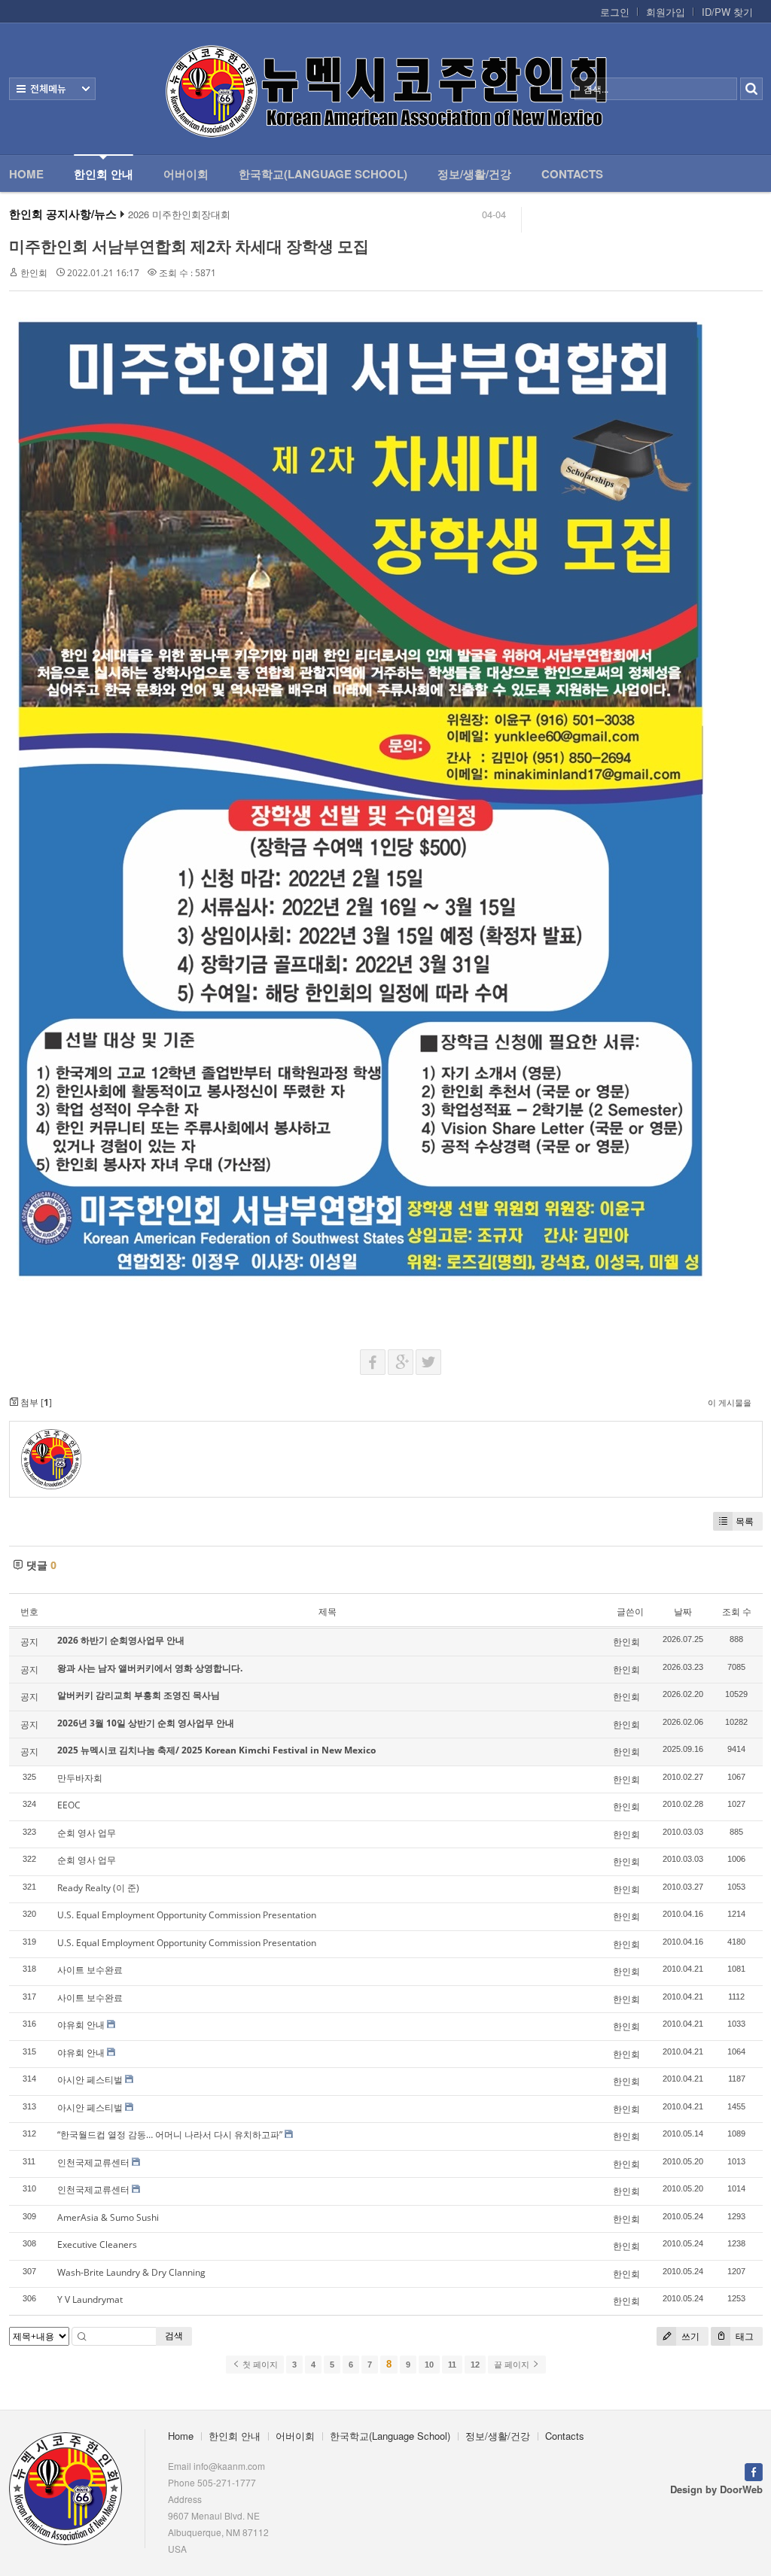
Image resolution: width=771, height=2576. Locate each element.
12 (475, 2365)
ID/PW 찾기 (727, 12)
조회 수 (737, 1612)
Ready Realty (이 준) (98, 1888)
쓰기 (689, 2336)
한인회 (34, 273)
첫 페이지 (259, 2365)
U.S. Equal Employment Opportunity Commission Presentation (187, 1915)
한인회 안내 (104, 174)
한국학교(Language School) (323, 174)
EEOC (69, 1805)
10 (429, 2365)
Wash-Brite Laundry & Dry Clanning (131, 2272)
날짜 (683, 1612)
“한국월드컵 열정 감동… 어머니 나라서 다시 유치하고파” (170, 2135)
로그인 (615, 12)
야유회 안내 (81, 2025)
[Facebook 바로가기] (754, 2470)
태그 (744, 2336)
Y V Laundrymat (90, 2299)
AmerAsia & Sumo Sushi (108, 2217)
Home (26, 174)
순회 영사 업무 (87, 1833)
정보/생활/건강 (474, 174)
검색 (174, 2336)
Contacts (572, 174)
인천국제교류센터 (93, 2162)
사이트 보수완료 (90, 1970)
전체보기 (52, 89)
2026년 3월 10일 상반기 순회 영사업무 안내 (146, 1723)
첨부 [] (35, 1402)
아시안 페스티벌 (90, 2080)
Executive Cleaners (97, 2244)
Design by (716, 2489)
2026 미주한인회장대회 (179, 214)
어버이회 (186, 174)
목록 (745, 1521)
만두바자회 (80, 1778)
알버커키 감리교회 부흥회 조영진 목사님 (139, 1695)
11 (452, 2365)
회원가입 (666, 12)
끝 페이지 (513, 2365)
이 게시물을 (730, 1402)
